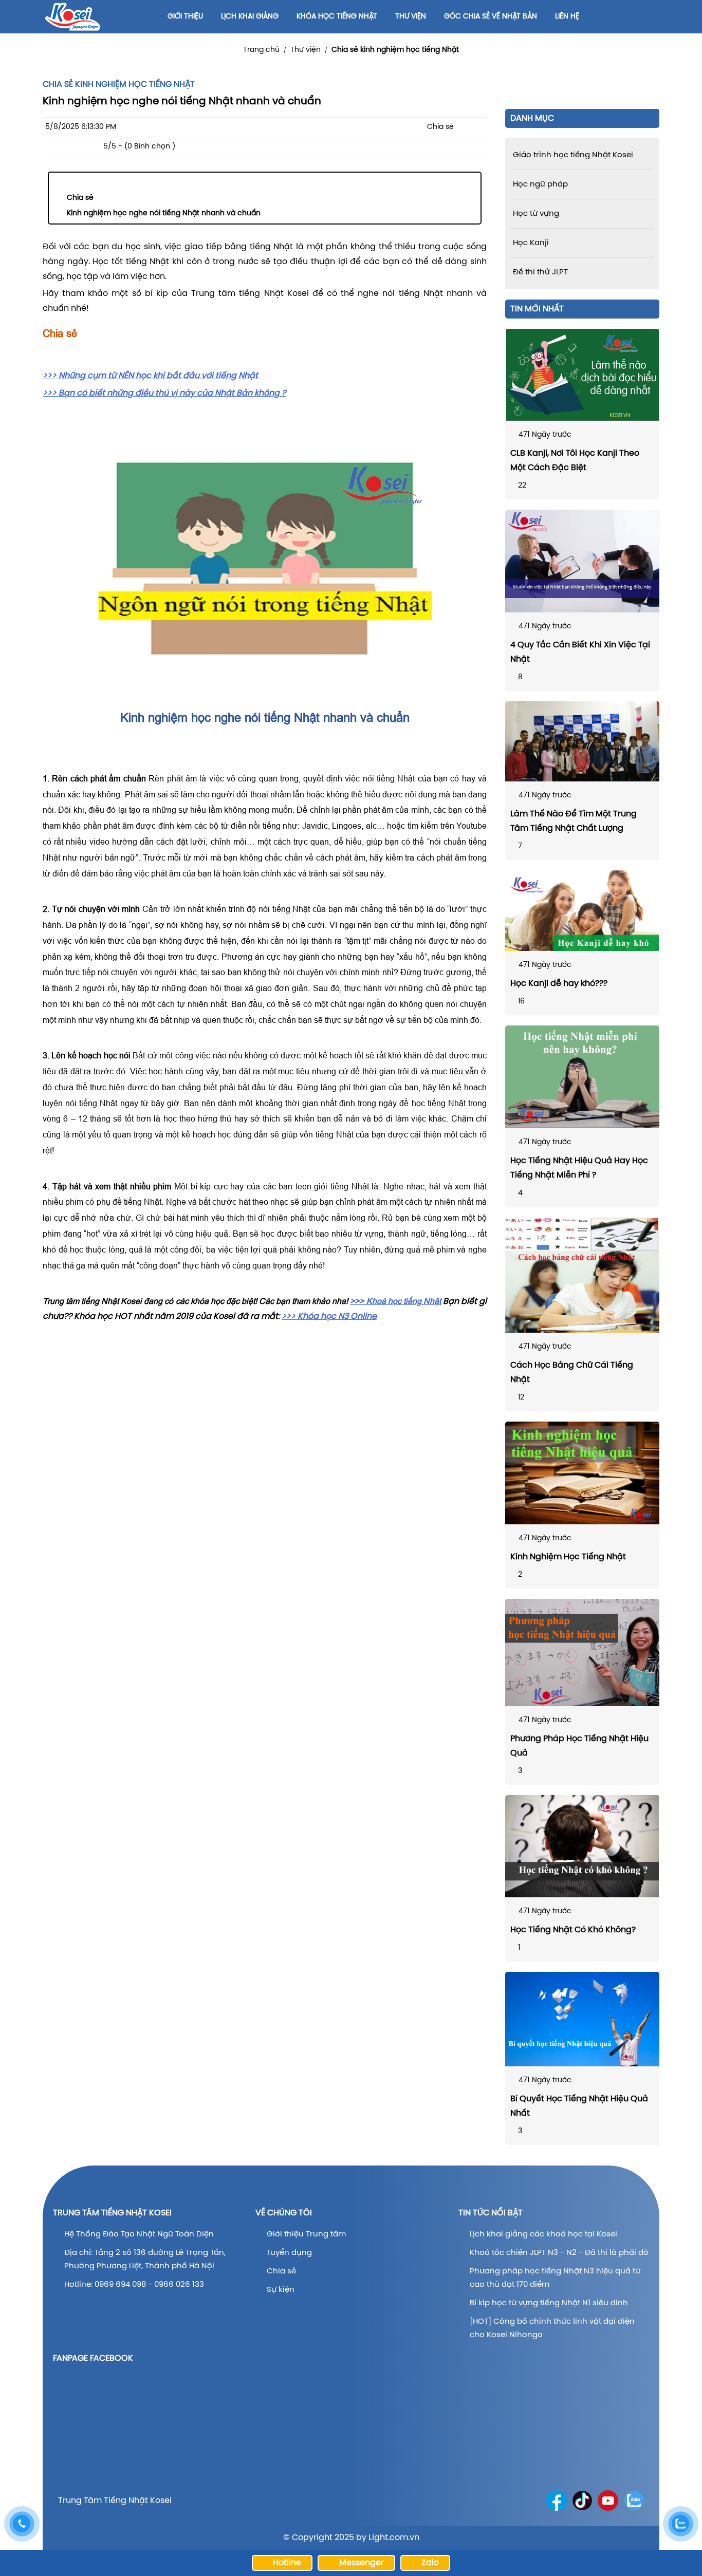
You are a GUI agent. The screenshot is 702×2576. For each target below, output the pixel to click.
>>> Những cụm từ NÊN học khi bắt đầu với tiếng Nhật (150, 376)
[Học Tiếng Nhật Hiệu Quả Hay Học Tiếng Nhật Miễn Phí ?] (582, 1077)
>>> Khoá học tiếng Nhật (395, 1301)
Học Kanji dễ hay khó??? (559, 984)
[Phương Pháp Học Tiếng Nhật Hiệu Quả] (582, 1653)
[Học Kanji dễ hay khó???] (582, 911)
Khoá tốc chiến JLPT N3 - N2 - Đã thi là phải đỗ (559, 2253)
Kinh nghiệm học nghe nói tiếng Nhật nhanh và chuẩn (164, 213)
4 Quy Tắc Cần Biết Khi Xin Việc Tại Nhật (580, 652)
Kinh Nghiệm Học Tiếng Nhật (568, 1557)
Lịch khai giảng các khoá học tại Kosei (543, 2234)
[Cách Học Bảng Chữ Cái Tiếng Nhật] (582, 1275)
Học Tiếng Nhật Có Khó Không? (573, 1930)
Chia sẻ (80, 198)
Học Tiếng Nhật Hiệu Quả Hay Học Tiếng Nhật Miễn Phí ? (579, 1168)
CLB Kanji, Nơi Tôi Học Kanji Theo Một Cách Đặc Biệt (575, 461)
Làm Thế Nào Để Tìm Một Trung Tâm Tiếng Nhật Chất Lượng (574, 821)
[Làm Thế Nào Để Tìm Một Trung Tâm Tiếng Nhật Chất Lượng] (582, 741)
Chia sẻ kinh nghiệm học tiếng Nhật (395, 50)
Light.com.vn (394, 2538)
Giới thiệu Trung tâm (307, 2234)
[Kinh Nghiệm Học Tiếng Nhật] (582, 1473)
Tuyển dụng (289, 2253)
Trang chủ (261, 50)
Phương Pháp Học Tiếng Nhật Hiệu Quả (579, 1746)
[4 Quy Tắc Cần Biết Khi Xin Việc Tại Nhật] (582, 561)
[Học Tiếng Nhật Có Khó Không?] (582, 1846)
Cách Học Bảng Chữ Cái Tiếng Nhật (572, 1373)
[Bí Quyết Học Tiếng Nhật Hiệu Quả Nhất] (582, 2019)
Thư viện (306, 50)
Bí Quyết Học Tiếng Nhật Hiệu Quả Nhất (579, 2106)
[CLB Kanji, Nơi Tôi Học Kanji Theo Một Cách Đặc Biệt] (582, 375)
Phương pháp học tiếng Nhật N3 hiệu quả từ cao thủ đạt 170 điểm (555, 2278)
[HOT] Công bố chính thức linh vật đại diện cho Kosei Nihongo (552, 2328)
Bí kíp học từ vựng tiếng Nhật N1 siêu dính (549, 2303)
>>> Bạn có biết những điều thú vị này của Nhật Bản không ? (164, 393)
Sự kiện (281, 2290)
